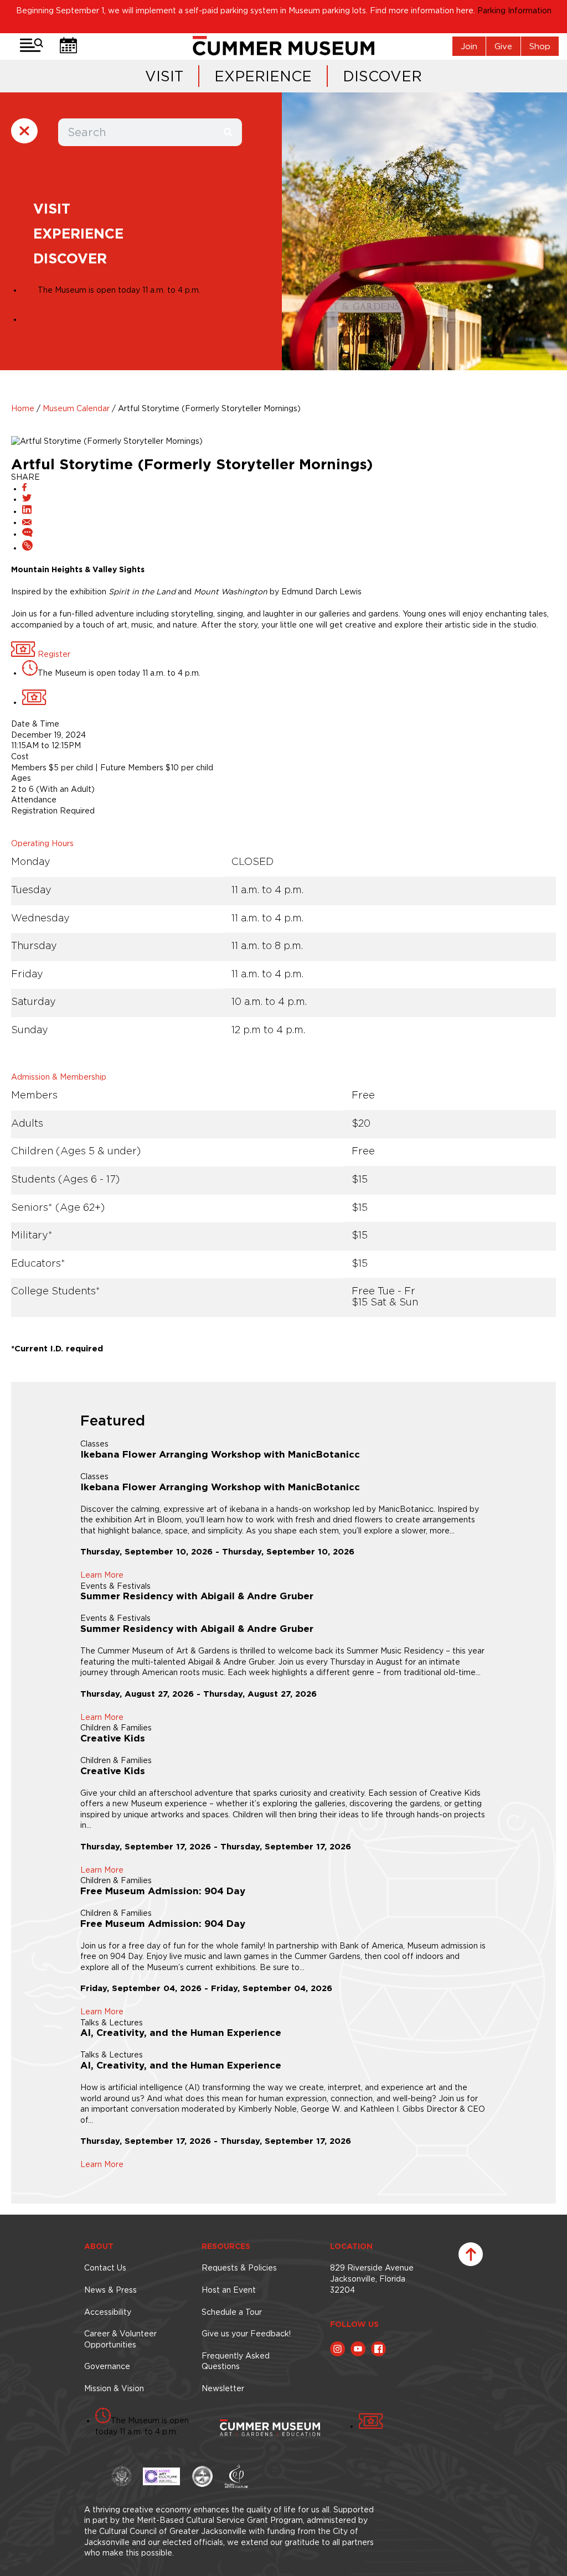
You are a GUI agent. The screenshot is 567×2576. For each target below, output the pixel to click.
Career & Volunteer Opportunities (120, 2339)
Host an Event (229, 2290)
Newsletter (223, 2388)
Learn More (102, 1575)
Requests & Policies (239, 2268)
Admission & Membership (59, 1077)
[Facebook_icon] (378, 2349)
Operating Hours (42, 843)
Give (503, 46)
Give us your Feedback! (246, 2334)
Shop (540, 46)
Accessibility (108, 2312)
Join (469, 46)
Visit (164, 76)
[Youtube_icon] (358, 2349)
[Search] (228, 132)
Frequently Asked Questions (236, 2361)
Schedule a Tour (232, 2312)
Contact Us (105, 2268)
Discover (382, 76)
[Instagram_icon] (337, 2349)
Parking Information (514, 11)
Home (23, 408)
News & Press (110, 2290)
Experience (263, 76)
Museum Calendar (76, 408)
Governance (107, 2366)
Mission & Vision (114, 2388)
